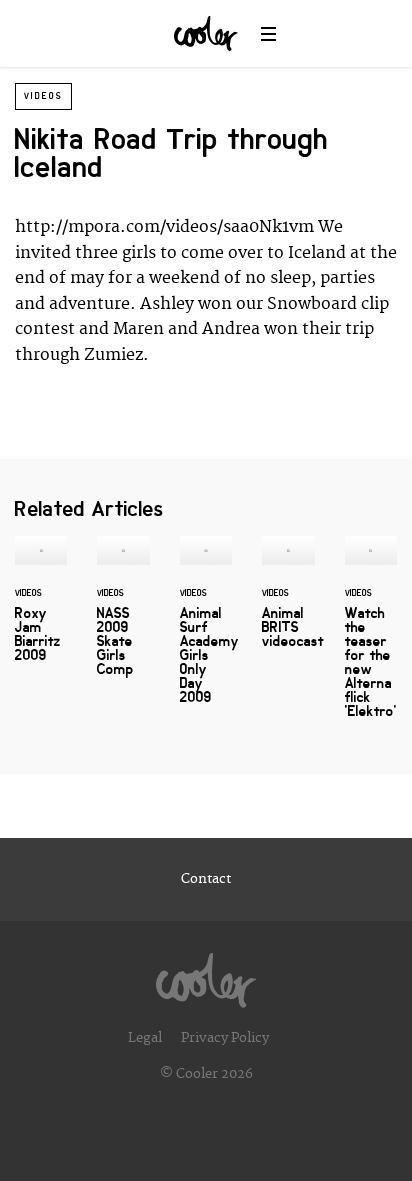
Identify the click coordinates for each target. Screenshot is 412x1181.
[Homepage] (206, 975)
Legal (145, 1038)
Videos (43, 96)
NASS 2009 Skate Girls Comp (123, 618)
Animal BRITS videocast (288, 604)
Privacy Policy (225, 1038)
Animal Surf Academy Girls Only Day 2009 (206, 632)
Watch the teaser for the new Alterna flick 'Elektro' (371, 639)
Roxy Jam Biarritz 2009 (41, 611)
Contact (206, 879)
